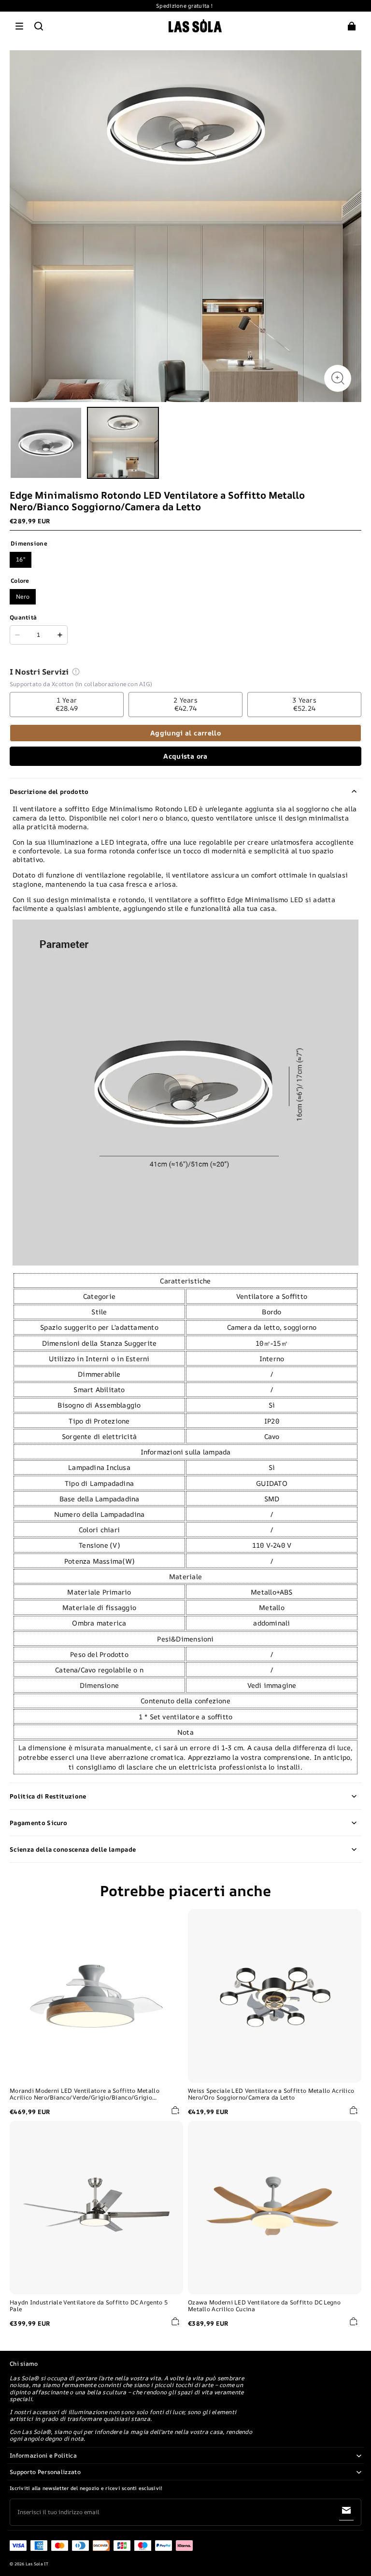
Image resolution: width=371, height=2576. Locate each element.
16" (21, 559)
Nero (23, 597)
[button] (19, 26)
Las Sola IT (37, 2564)
